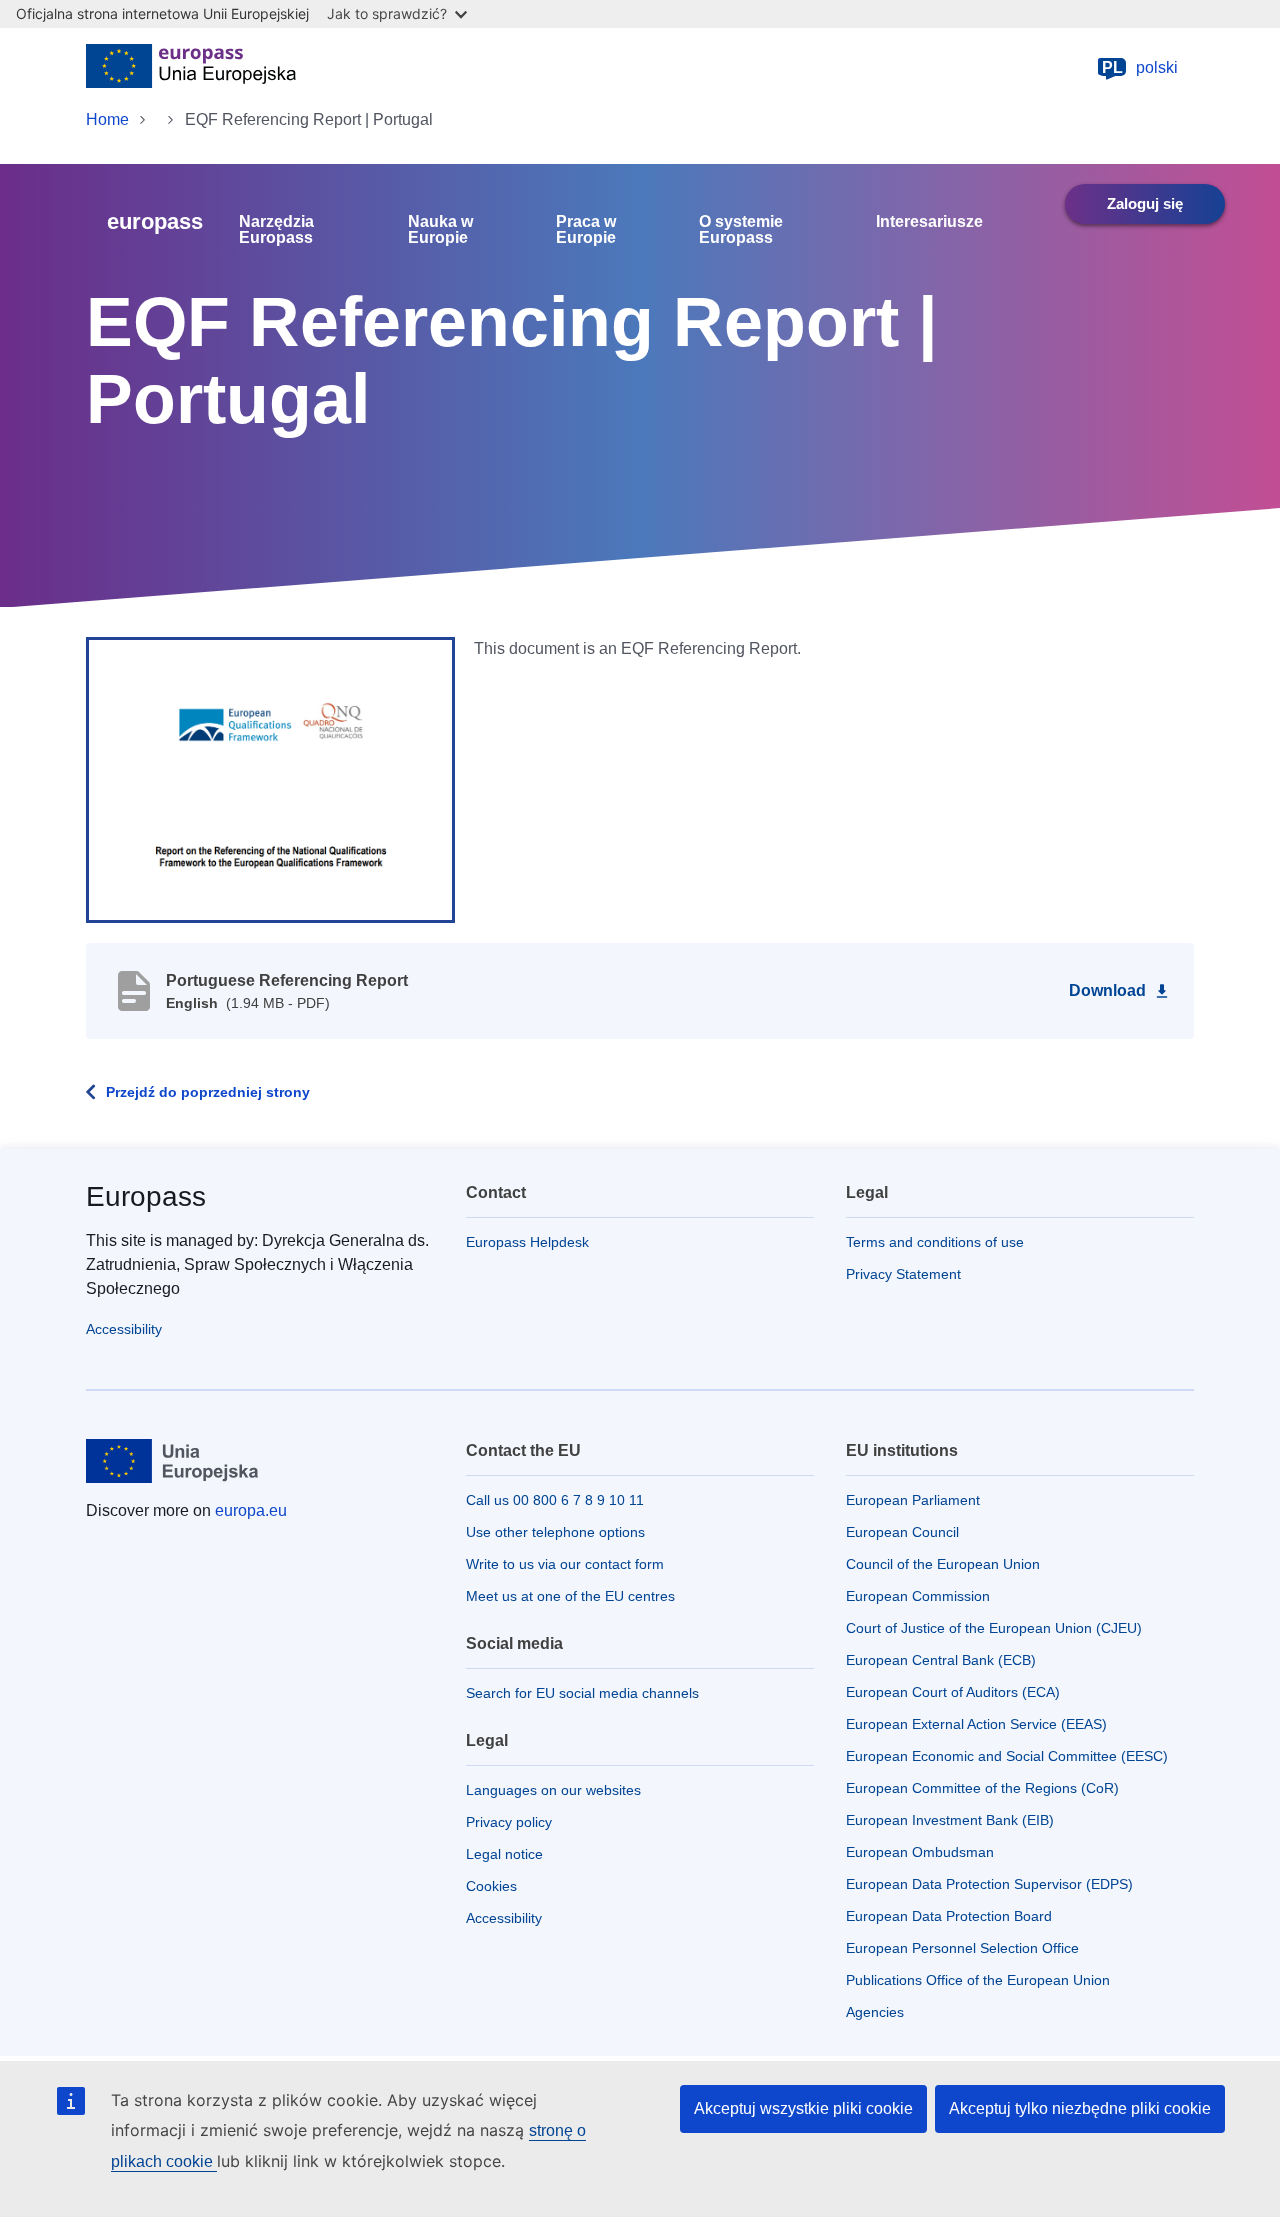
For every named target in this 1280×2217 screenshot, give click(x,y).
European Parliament (913, 1500)
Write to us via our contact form (565, 1564)
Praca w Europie (586, 230)
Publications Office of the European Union (978, 1980)
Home (107, 119)
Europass (146, 1196)
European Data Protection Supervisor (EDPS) (989, 1884)
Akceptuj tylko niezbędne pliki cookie (1080, 2108)
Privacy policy (509, 1822)
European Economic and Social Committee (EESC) (1007, 1756)
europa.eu (251, 1510)
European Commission (918, 1596)
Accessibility (124, 1329)
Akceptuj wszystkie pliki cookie (803, 2108)
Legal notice (504, 1854)
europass (155, 221)
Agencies (875, 2012)
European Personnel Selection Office (962, 1948)
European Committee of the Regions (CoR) (982, 1788)
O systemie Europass (741, 230)
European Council (902, 1532)
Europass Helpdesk (527, 1242)
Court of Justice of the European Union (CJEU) (994, 1628)
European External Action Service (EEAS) (976, 1724)
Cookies (491, 1886)
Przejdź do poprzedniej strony (208, 1092)
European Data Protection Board (949, 1916)
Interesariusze (929, 222)
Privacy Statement (903, 1274)
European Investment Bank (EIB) (950, 1820)
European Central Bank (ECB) (941, 1660)
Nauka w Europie (440, 230)
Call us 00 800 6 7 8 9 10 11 (555, 1500)
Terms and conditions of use (935, 1242)
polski (1140, 67)
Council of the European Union (943, 1564)
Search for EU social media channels (582, 1693)
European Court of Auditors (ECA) (953, 1692)
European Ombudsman (920, 1852)
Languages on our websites (553, 1790)
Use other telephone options (555, 1532)
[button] (270, 779)
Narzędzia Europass (276, 230)
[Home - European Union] (191, 68)
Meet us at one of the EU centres (570, 1596)
